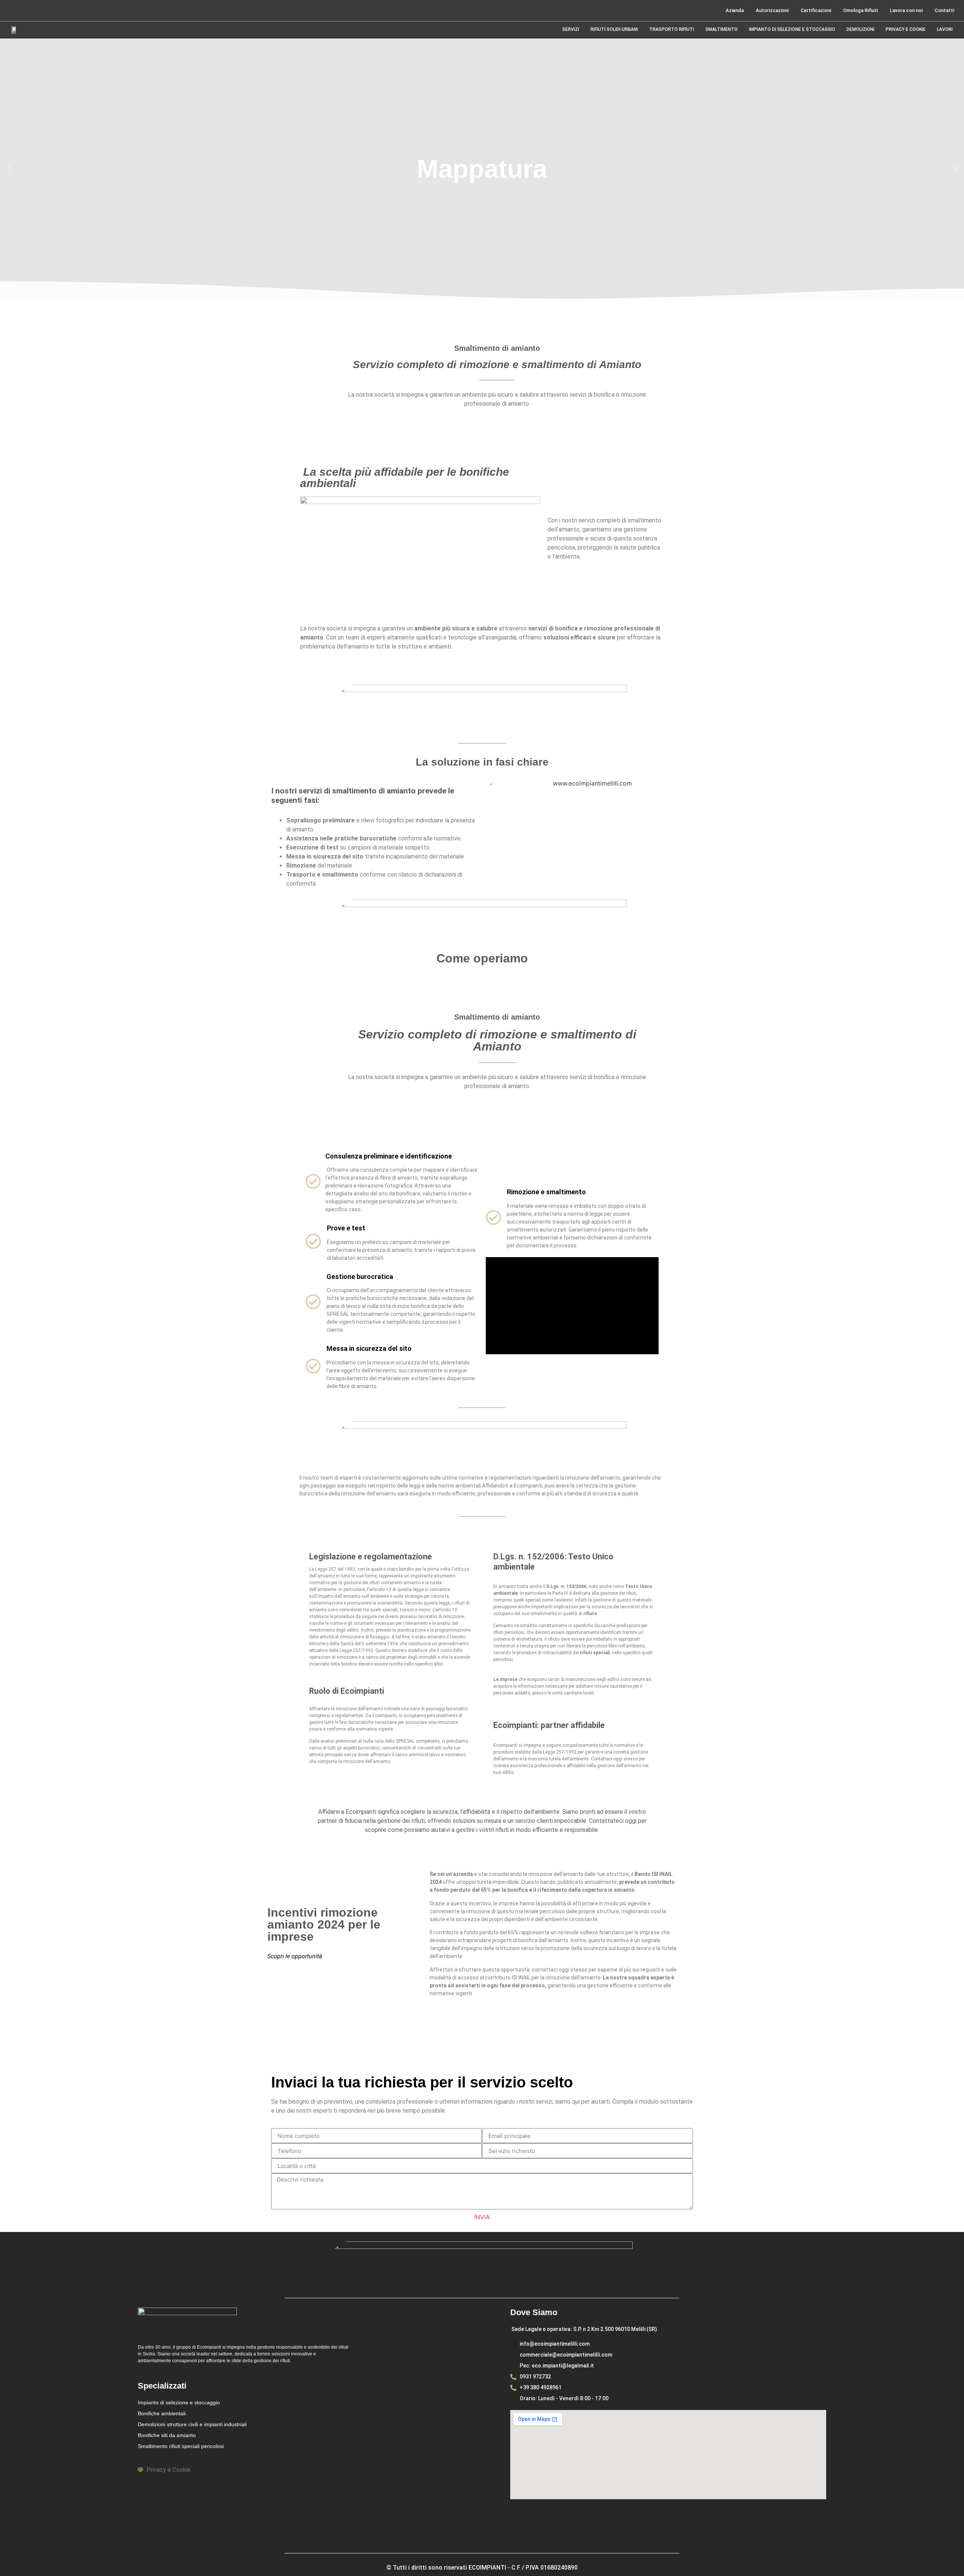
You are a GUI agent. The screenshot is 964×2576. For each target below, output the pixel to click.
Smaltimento (721, 29)
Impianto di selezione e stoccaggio (792, 29)
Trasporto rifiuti (672, 29)
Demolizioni (860, 29)
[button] (8, 169)
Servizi (571, 29)
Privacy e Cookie (906, 29)
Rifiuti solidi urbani (614, 29)
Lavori (945, 29)
